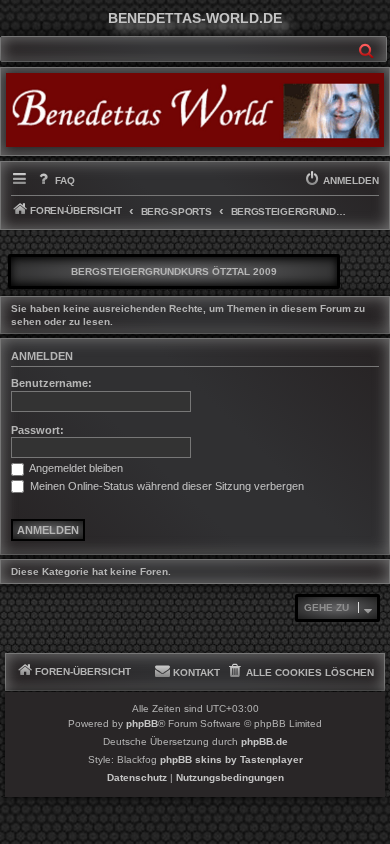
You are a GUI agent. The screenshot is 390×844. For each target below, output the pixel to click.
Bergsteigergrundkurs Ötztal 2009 (174, 271)
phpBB (142, 723)
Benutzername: (51, 383)
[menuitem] (54, 181)
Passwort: (37, 430)
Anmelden (42, 356)
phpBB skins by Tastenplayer (231, 759)
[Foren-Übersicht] (195, 110)
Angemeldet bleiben (75, 468)
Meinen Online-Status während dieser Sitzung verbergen (165, 486)
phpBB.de (264, 741)
